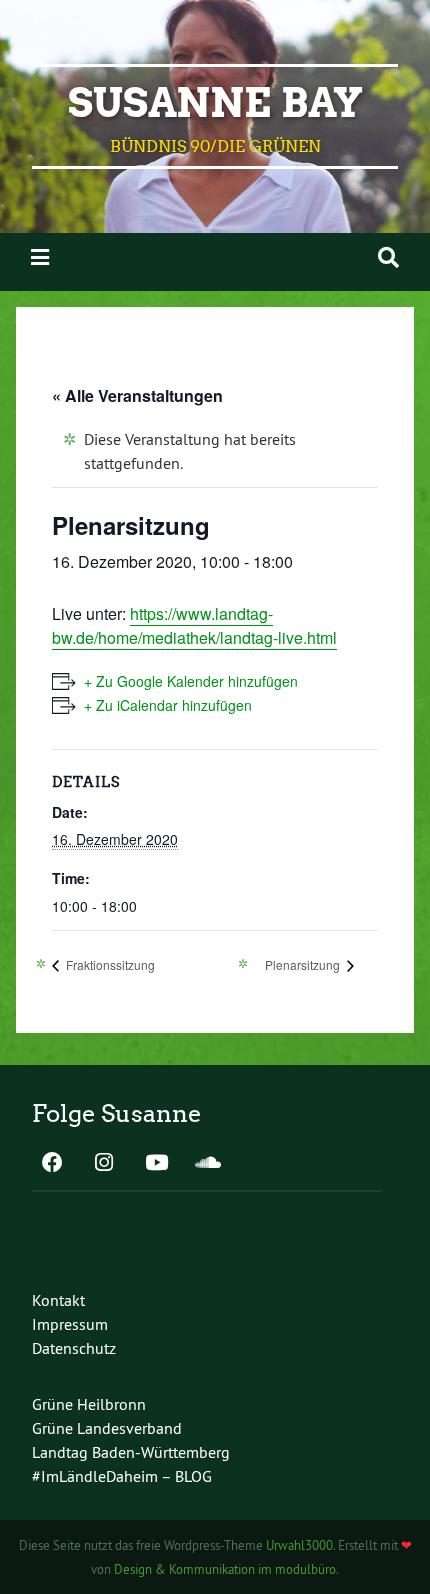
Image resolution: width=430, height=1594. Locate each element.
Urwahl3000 (299, 1545)
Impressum (70, 1324)
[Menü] (40, 257)
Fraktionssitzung (109, 964)
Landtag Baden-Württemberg (131, 1452)
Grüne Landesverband (107, 1428)
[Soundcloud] (208, 1164)
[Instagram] (104, 1164)
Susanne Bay (215, 103)
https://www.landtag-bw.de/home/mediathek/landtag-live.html (194, 625)
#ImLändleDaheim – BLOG (122, 1476)
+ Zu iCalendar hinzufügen (168, 705)
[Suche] (388, 257)
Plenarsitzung (304, 964)
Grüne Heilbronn (89, 1404)
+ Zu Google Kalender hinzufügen (191, 681)
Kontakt (58, 1300)
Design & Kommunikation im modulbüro (225, 1569)
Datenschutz (74, 1348)
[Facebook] (52, 1164)
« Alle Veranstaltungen (137, 395)
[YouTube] (156, 1164)
